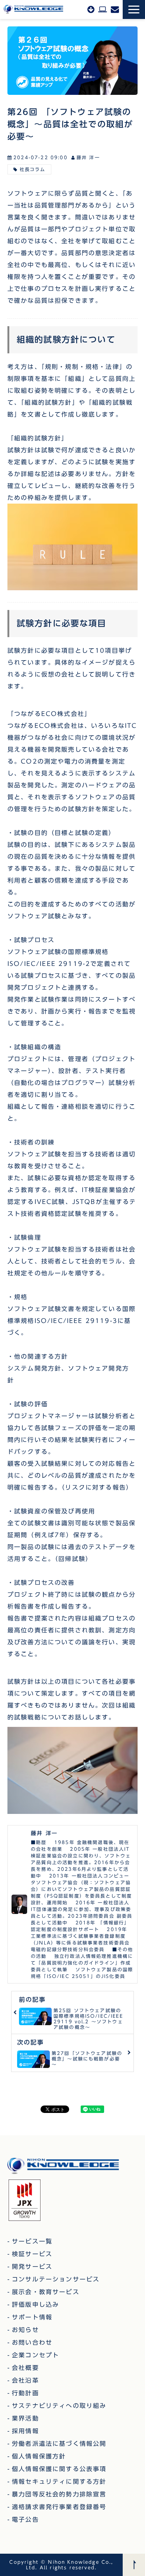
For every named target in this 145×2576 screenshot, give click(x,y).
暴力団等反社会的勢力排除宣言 (59, 2494)
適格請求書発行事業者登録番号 (59, 2507)
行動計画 (25, 2393)
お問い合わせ (115, 9)
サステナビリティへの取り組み (59, 2406)
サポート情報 (32, 2317)
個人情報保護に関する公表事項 (59, 2469)
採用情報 (25, 2431)
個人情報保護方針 (39, 2456)
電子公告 (25, 2519)
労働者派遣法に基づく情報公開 (59, 2444)
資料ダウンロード (91, 9)
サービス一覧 (32, 2241)
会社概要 (25, 2368)
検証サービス (32, 2254)
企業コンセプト (36, 2355)
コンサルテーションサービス (56, 2279)
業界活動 (25, 2418)
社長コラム (33, 169)
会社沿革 (25, 2380)
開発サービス (32, 2267)
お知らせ (25, 2330)
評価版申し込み (103, 9)
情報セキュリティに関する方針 (59, 2482)
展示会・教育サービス (46, 2292)
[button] (134, 9)
